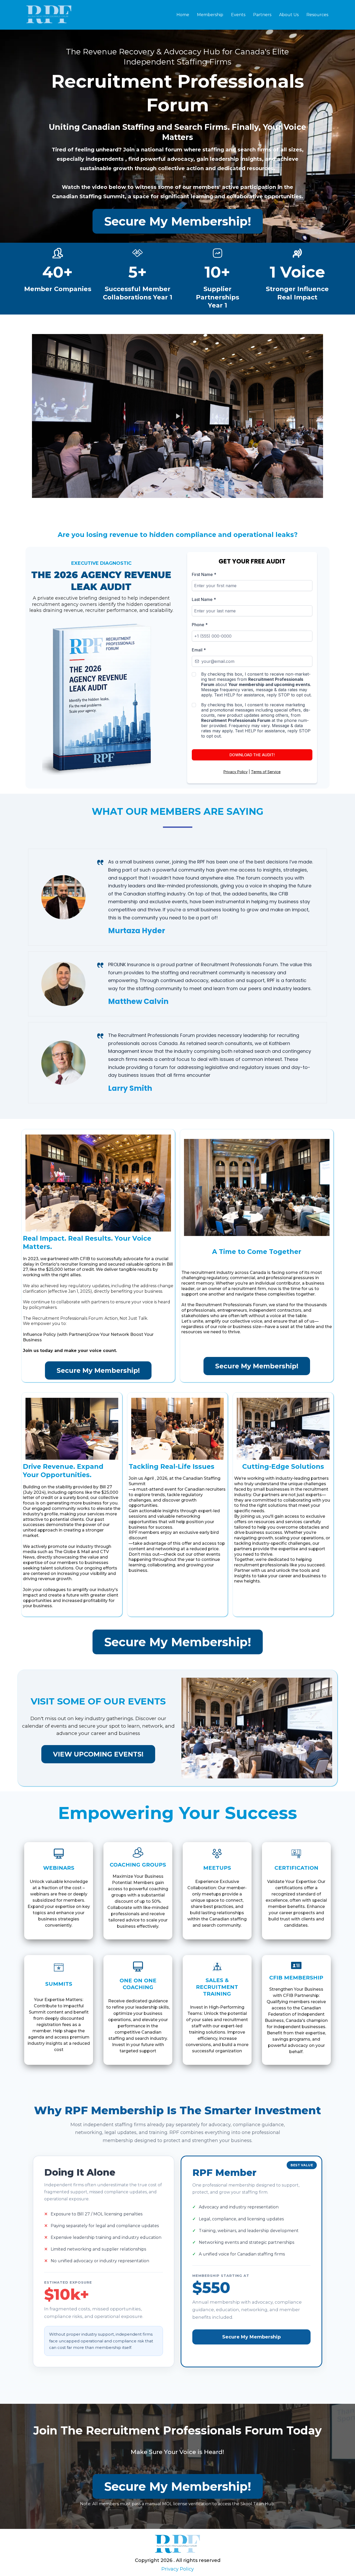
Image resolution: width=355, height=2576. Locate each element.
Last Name (204, 599)
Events (238, 15)
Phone (200, 625)
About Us (289, 15)
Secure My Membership (251, 2337)
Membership (210, 15)
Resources (317, 15)
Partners (262, 15)
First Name (204, 574)
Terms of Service (266, 772)
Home (183, 15)
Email (199, 650)
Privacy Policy (236, 772)
